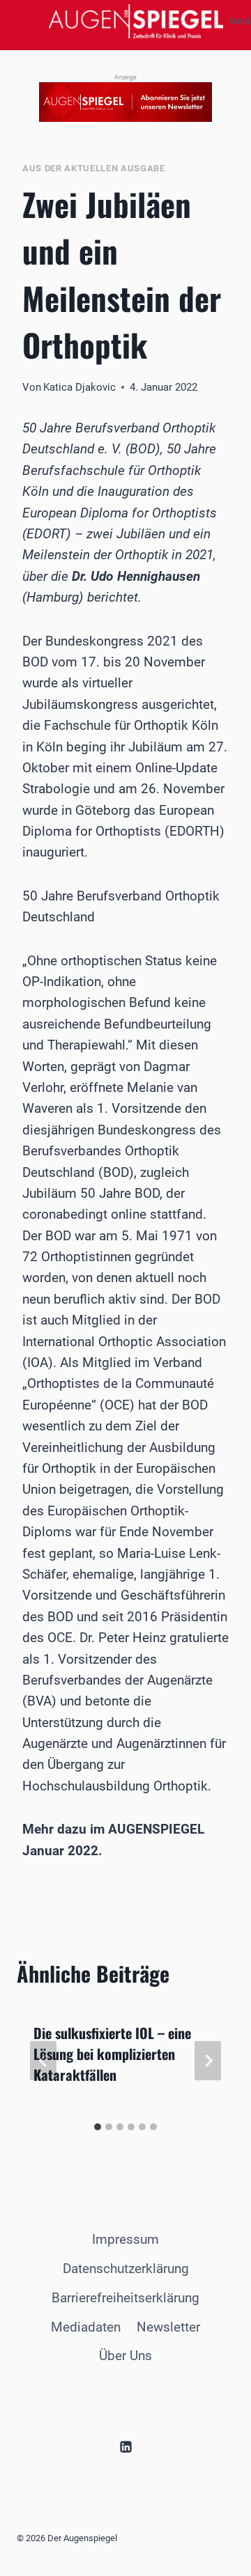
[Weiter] (208, 2060)
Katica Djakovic (79, 387)
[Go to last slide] (43, 2060)
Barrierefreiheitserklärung (125, 2298)
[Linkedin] (125, 2446)
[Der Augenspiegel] (136, 21)
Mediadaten (86, 2327)
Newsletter (168, 2327)
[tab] (98, 2127)
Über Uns (125, 2356)
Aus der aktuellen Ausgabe (94, 168)
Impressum (125, 2239)
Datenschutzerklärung (126, 2269)
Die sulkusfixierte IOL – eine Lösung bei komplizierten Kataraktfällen (112, 2054)
